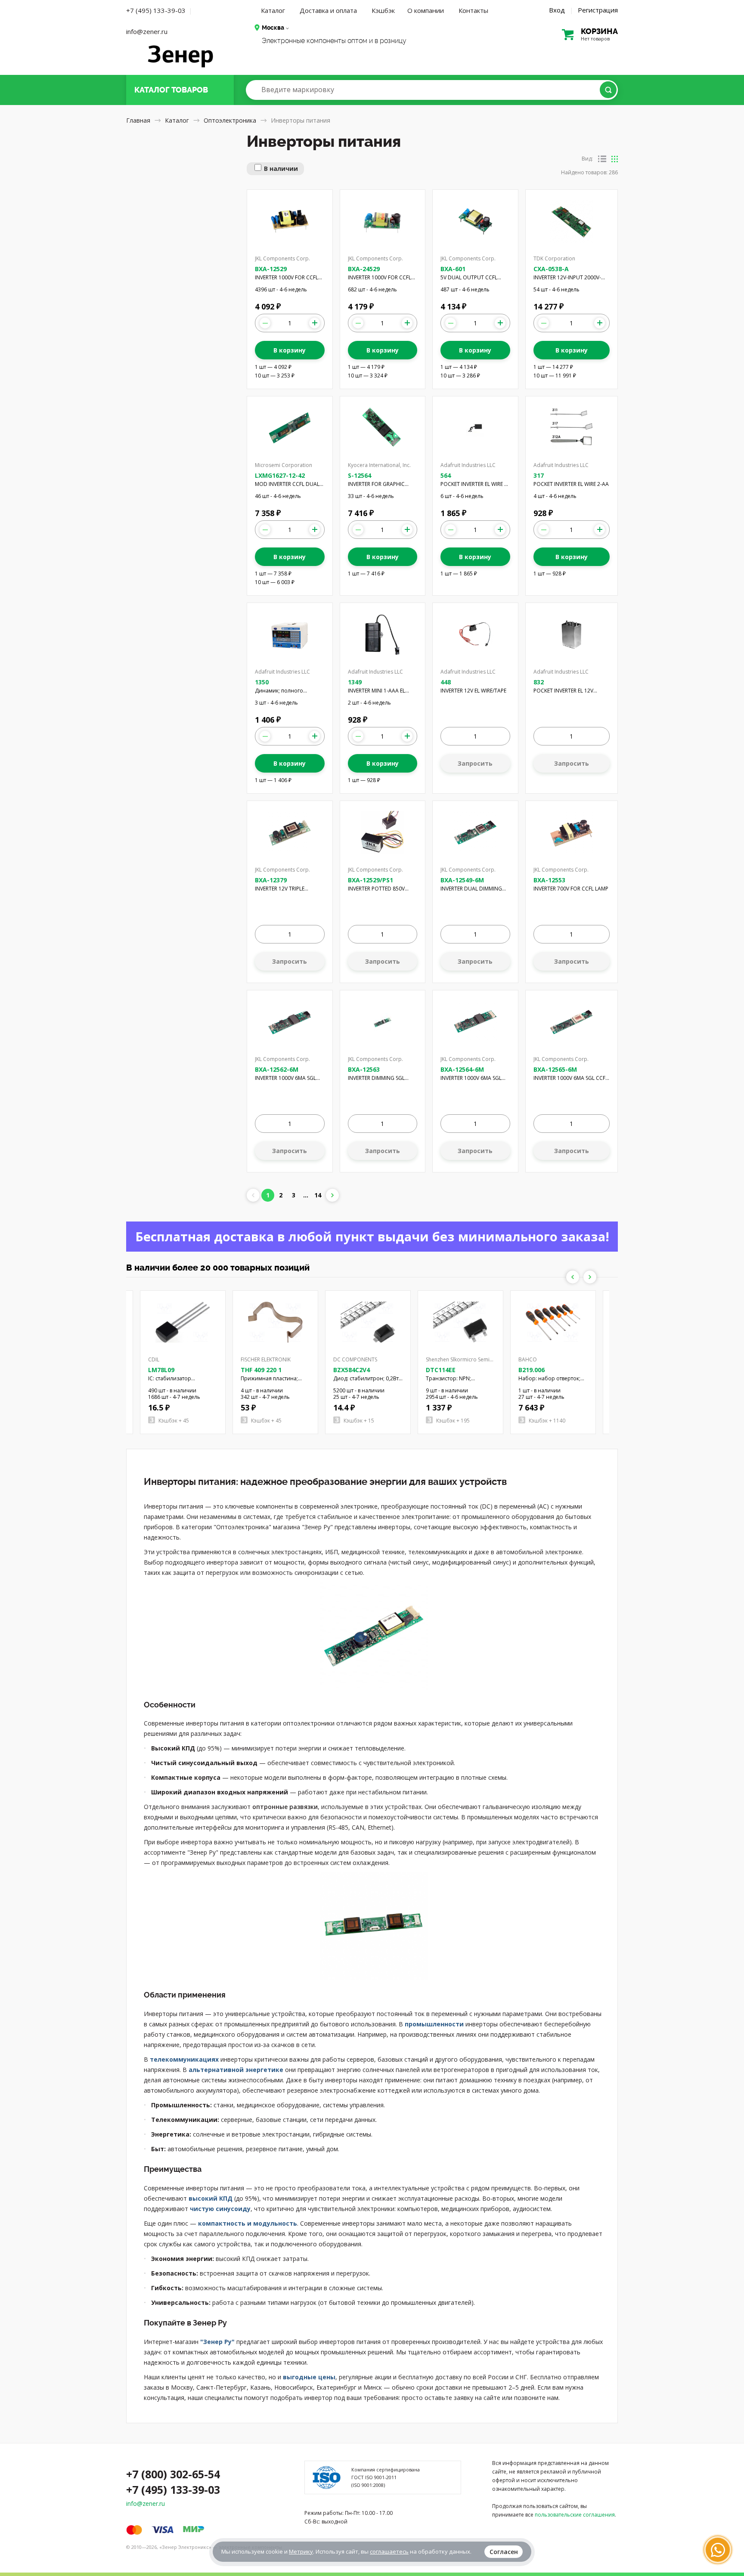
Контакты (473, 10)
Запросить (475, 763)
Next (590, 1277)
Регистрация (598, 10)
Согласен (504, 2552)
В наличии (281, 169)
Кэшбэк (383, 10)
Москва (273, 28)
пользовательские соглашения (575, 2515)
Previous (573, 1277)
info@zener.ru (147, 31)
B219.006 (532, 1370)
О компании (426, 10)
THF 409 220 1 (261, 1370)
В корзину (290, 350)
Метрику (301, 2551)
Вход (557, 10)
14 (318, 1195)
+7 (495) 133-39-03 (156, 10)
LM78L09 (161, 1370)
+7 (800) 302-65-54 (173, 2474)
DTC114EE (441, 1370)
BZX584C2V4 (352, 1370)
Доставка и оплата (328, 10)
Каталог (273, 10)
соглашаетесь (389, 2551)
